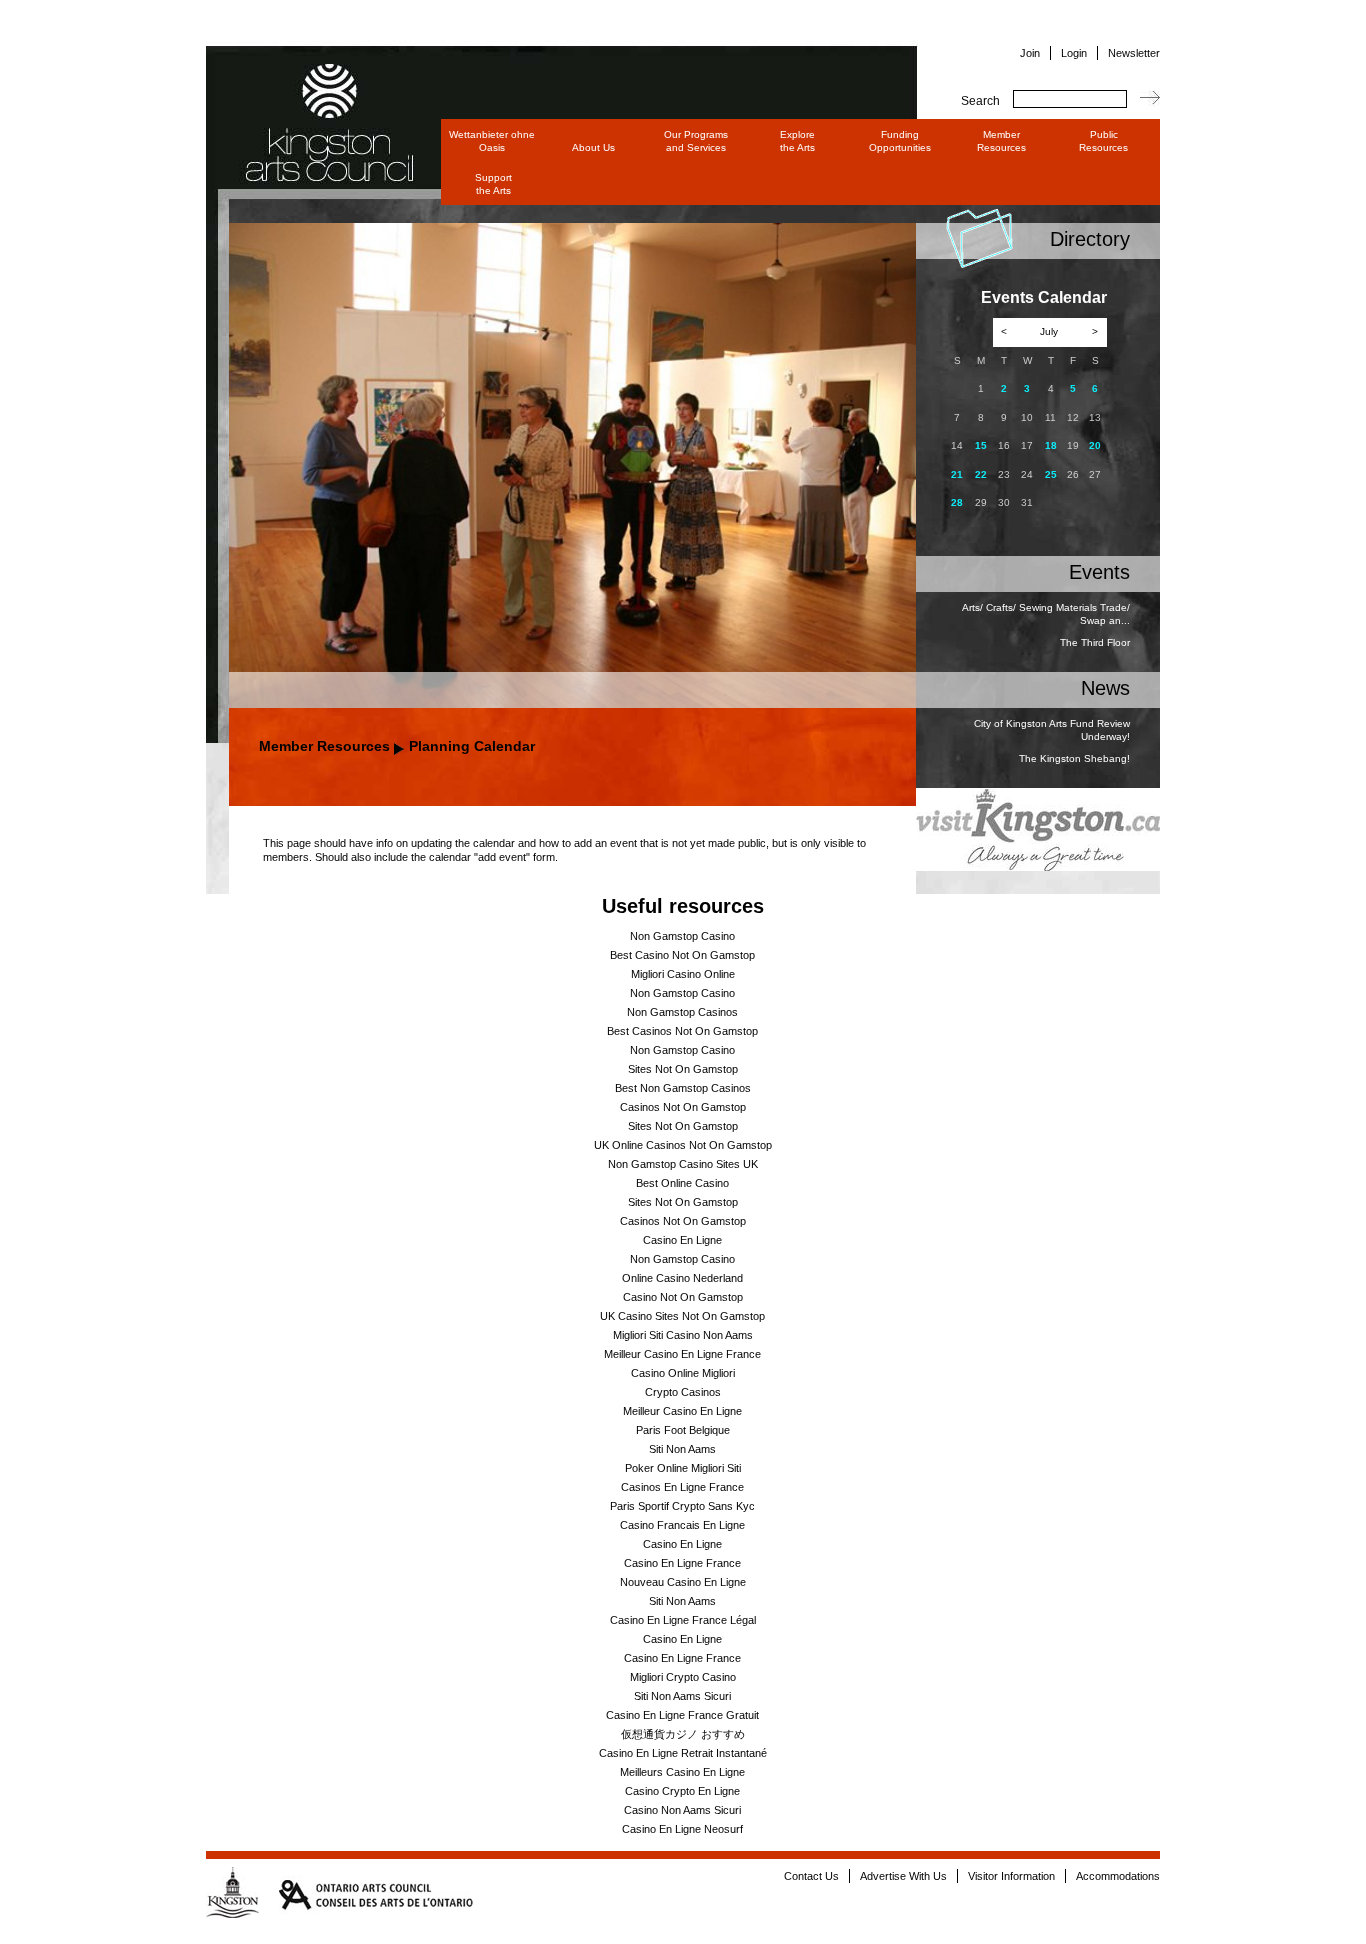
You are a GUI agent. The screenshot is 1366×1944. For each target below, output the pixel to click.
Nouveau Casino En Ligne (683, 1582)
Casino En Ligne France (682, 1563)
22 (981, 474)
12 (1073, 417)
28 (957, 502)
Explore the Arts (797, 141)
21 (957, 474)
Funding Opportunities (900, 141)
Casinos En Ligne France (682, 1487)
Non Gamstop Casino (682, 936)
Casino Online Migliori (683, 1373)
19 (1073, 445)
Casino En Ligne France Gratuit (682, 1715)
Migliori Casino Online (683, 974)
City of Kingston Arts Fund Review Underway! (1052, 730)
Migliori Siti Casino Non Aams (683, 1335)
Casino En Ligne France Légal (683, 1620)
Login (1074, 53)
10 (1027, 417)
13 (1095, 417)
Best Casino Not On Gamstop (682, 955)
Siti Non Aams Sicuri (682, 1696)
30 (1004, 502)
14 (957, 445)
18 (1051, 445)
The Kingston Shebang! (1074, 758)
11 (1050, 417)
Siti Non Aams (682, 1449)
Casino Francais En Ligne (682, 1525)
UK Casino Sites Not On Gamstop (682, 1316)
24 (1027, 474)
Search (980, 101)
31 (1027, 502)
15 (981, 445)
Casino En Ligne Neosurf (682, 1829)
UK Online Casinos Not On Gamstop (683, 1145)
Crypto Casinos (683, 1392)
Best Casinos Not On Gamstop (682, 1031)
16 (1004, 445)
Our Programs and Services (696, 141)
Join (1030, 53)
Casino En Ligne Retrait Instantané (683, 1753)
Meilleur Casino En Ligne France (682, 1354)
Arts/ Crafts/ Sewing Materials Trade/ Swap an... (1046, 614)
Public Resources (1103, 141)
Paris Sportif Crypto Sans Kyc (682, 1506)
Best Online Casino (682, 1183)
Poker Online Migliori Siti (683, 1468)
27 (1095, 474)
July (1049, 331)
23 (1004, 474)
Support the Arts (493, 184)
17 (1027, 445)
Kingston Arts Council (311, 94)
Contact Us (811, 1876)
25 (1051, 474)
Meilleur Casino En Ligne (682, 1411)
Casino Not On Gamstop (683, 1297)
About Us (593, 147)
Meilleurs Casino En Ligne (682, 1772)
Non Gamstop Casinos (682, 1012)
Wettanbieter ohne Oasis (492, 141)
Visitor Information (1011, 1876)
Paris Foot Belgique (683, 1430)
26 (1073, 474)
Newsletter (1134, 53)
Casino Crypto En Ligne (682, 1791)
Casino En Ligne (682, 1240)
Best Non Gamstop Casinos (683, 1088)
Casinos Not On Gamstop (683, 1107)
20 (1095, 445)
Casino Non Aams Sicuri (682, 1810)
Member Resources (1001, 141)
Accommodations (1118, 1876)
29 (981, 502)
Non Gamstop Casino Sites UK (683, 1164)
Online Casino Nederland (682, 1278)
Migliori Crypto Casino (683, 1677)
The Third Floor (1095, 642)
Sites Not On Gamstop (683, 1069)
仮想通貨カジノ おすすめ (683, 1734)
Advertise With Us (903, 1876)
